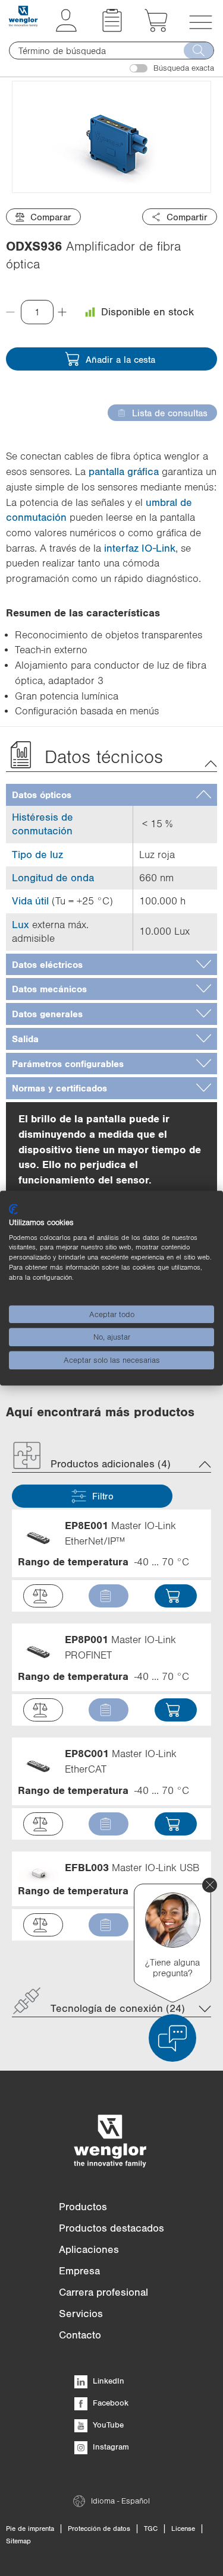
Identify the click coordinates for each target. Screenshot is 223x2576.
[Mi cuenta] (66, 29)
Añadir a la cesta (120, 359)
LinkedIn (107, 2381)
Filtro (103, 1496)
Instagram (110, 2447)
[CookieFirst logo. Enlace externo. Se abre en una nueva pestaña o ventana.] (13, 1209)
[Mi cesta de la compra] (156, 29)
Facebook (109, 2403)
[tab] (111, 795)
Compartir (187, 217)
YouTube (107, 2425)
